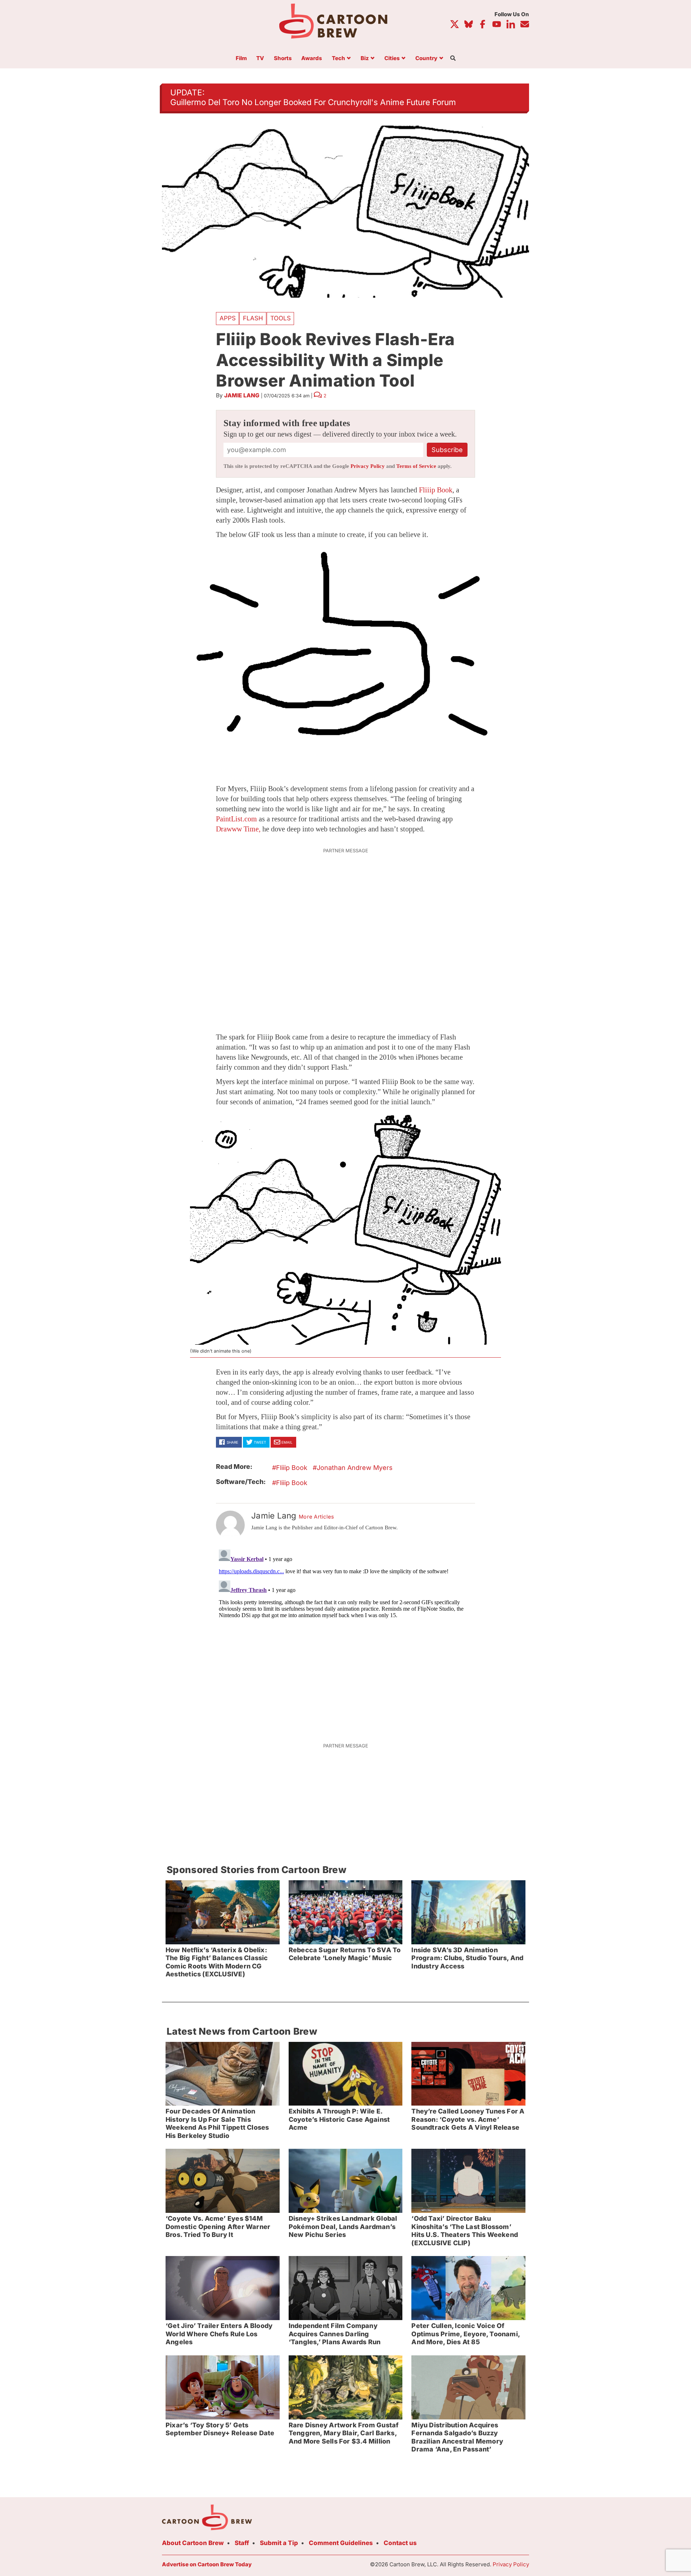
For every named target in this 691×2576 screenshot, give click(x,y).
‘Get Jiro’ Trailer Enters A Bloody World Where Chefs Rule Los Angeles (219, 2334)
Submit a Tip (279, 2543)
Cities (392, 58)
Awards (312, 58)
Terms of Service (416, 466)
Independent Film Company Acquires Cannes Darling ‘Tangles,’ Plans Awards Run (335, 2334)
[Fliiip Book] (345, 1228)
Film (241, 58)
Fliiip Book (436, 490)
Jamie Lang (242, 395)
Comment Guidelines (341, 2543)
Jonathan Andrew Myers (355, 1468)
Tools (281, 318)
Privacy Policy (368, 466)
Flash (253, 318)
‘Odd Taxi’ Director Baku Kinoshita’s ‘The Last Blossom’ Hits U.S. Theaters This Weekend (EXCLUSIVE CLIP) (465, 2231)
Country (426, 58)
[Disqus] (345, 1637)
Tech (338, 58)
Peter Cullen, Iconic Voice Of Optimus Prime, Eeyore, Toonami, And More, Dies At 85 (466, 2334)
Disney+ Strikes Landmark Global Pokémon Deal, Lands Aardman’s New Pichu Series (343, 2227)
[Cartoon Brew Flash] (345, 656)
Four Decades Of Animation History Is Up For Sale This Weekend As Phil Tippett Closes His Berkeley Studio (217, 2123)
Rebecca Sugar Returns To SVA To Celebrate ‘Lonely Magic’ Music (345, 1954)
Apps (228, 318)
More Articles (317, 1517)
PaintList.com (236, 819)
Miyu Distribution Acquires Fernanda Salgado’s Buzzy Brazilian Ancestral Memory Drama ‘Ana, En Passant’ (457, 2437)
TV (260, 58)
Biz (365, 58)
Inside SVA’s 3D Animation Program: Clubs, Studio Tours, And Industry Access (467, 1958)
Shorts (283, 58)
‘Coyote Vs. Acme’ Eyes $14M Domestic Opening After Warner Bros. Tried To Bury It (218, 2227)
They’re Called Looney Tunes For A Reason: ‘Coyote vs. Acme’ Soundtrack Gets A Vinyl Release (468, 2119)
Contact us (400, 2543)
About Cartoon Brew (193, 2543)
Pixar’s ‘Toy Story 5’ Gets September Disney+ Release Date (220, 2429)
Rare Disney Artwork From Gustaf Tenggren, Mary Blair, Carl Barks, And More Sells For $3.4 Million (344, 2433)
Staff (242, 2543)
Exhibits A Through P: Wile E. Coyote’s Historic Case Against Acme (339, 2119)
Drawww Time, (238, 829)
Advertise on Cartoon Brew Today (207, 2564)
